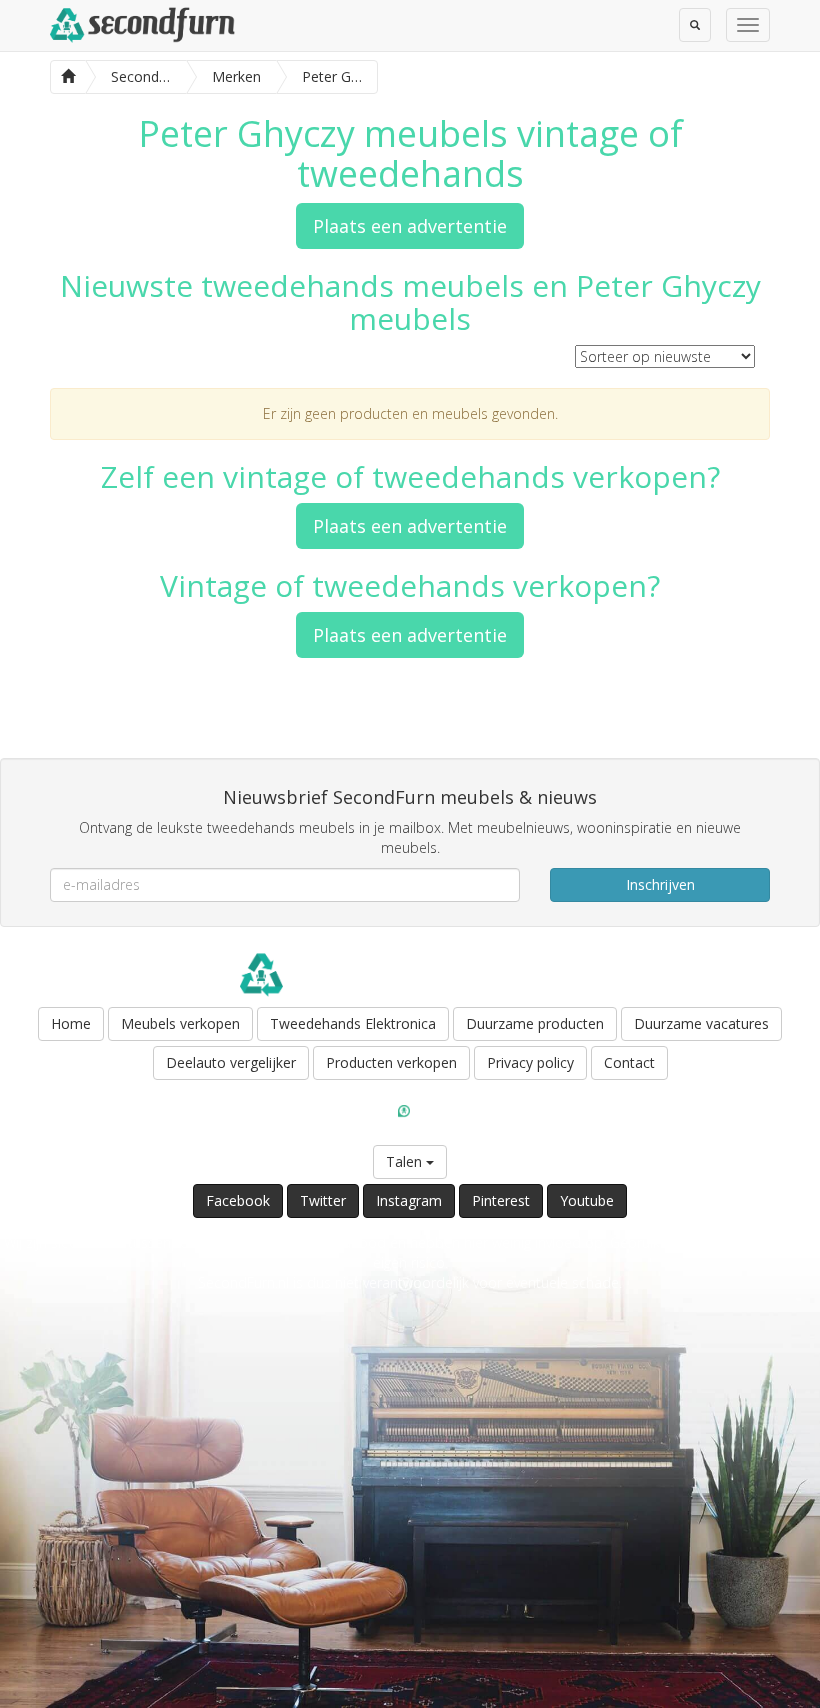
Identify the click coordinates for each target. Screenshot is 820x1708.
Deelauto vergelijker (231, 1062)
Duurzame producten (535, 1023)
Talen (406, 1161)
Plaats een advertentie (410, 226)
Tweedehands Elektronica (353, 1023)
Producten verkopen (391, 1062)
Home (71, 1023)
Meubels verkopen (180, 1023)
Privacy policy (530, 1062)
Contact (629, 1062)
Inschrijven (660, 884)
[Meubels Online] (68, 74)
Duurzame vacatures (701, 1023)
